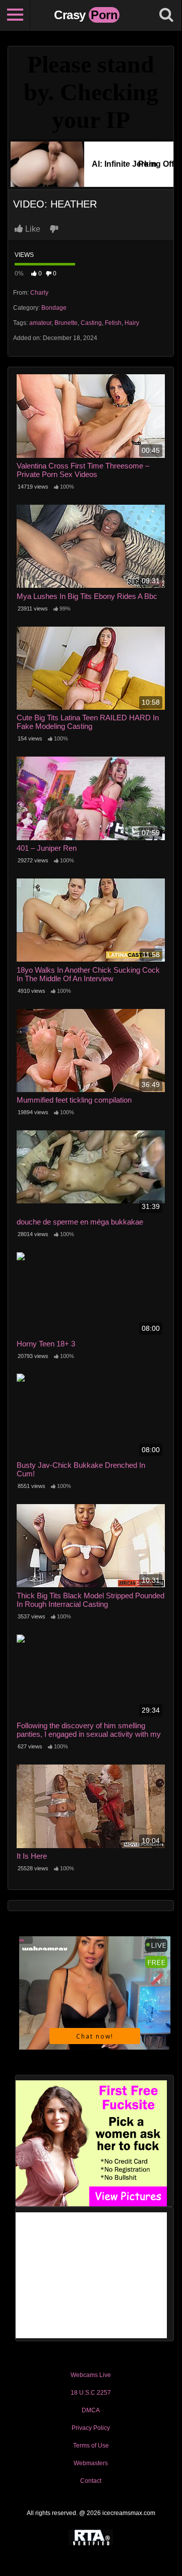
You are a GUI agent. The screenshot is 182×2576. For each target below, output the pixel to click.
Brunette (66, 323)
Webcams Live (91, 2375)
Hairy (132, 323)
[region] (91, 2474)
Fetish (113, 323)
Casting (91, 323)
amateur (40, 323)
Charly (39, 293)
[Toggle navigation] (15, 15)
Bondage (54, 308)
